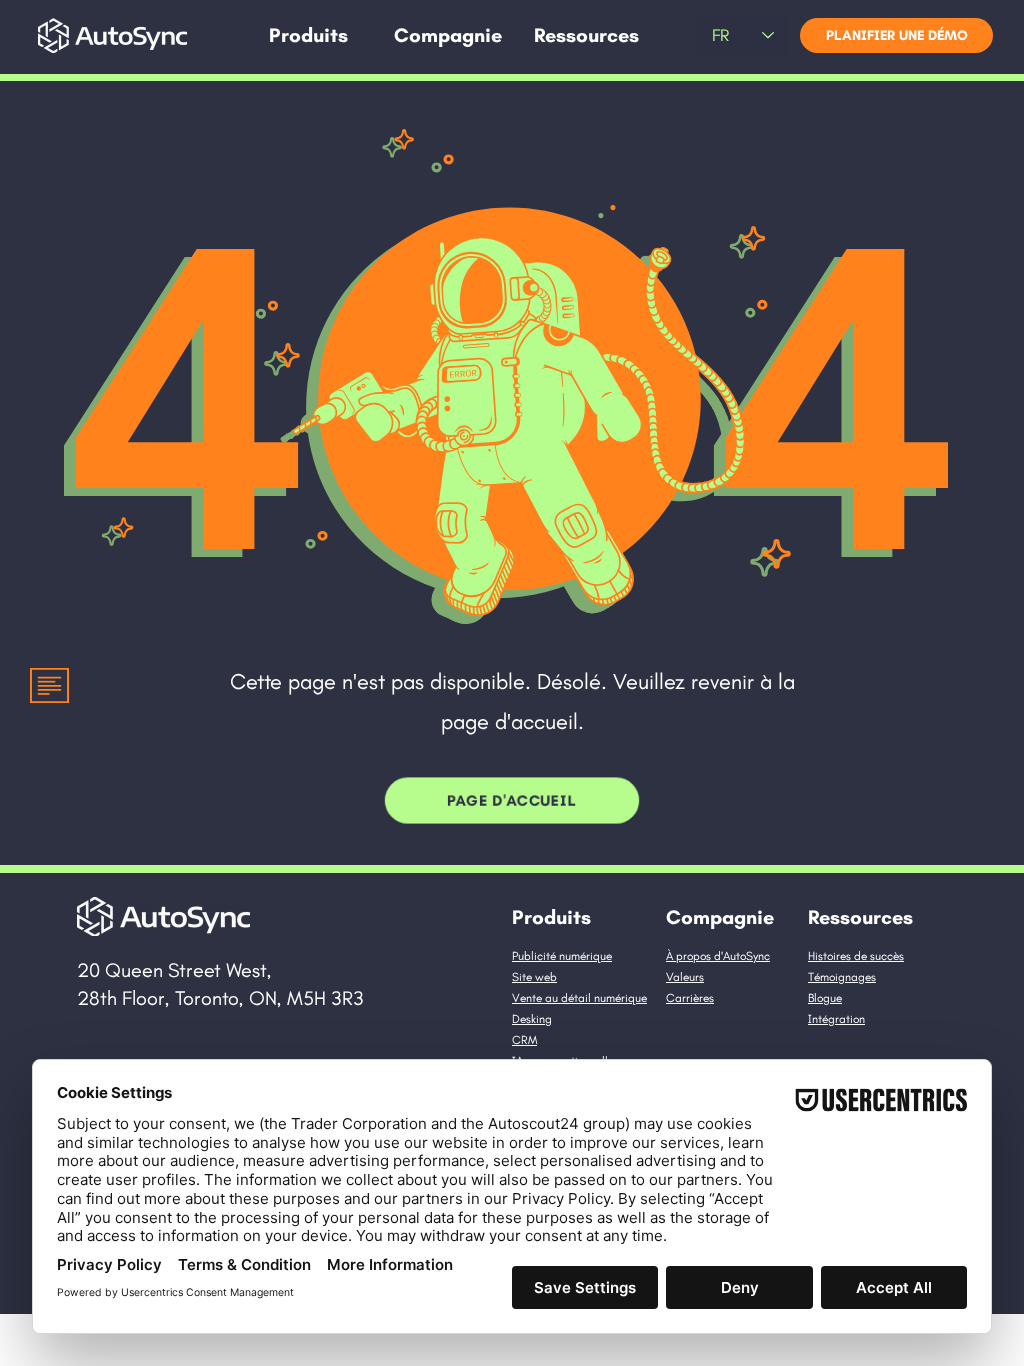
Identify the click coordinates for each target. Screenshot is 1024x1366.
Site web (534, 977)
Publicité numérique (562, 956)
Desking (532, 1019)
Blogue (825, 998)
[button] (308, 35)
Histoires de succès (856, 956)
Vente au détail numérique (579, 998)
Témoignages (842, 977)
